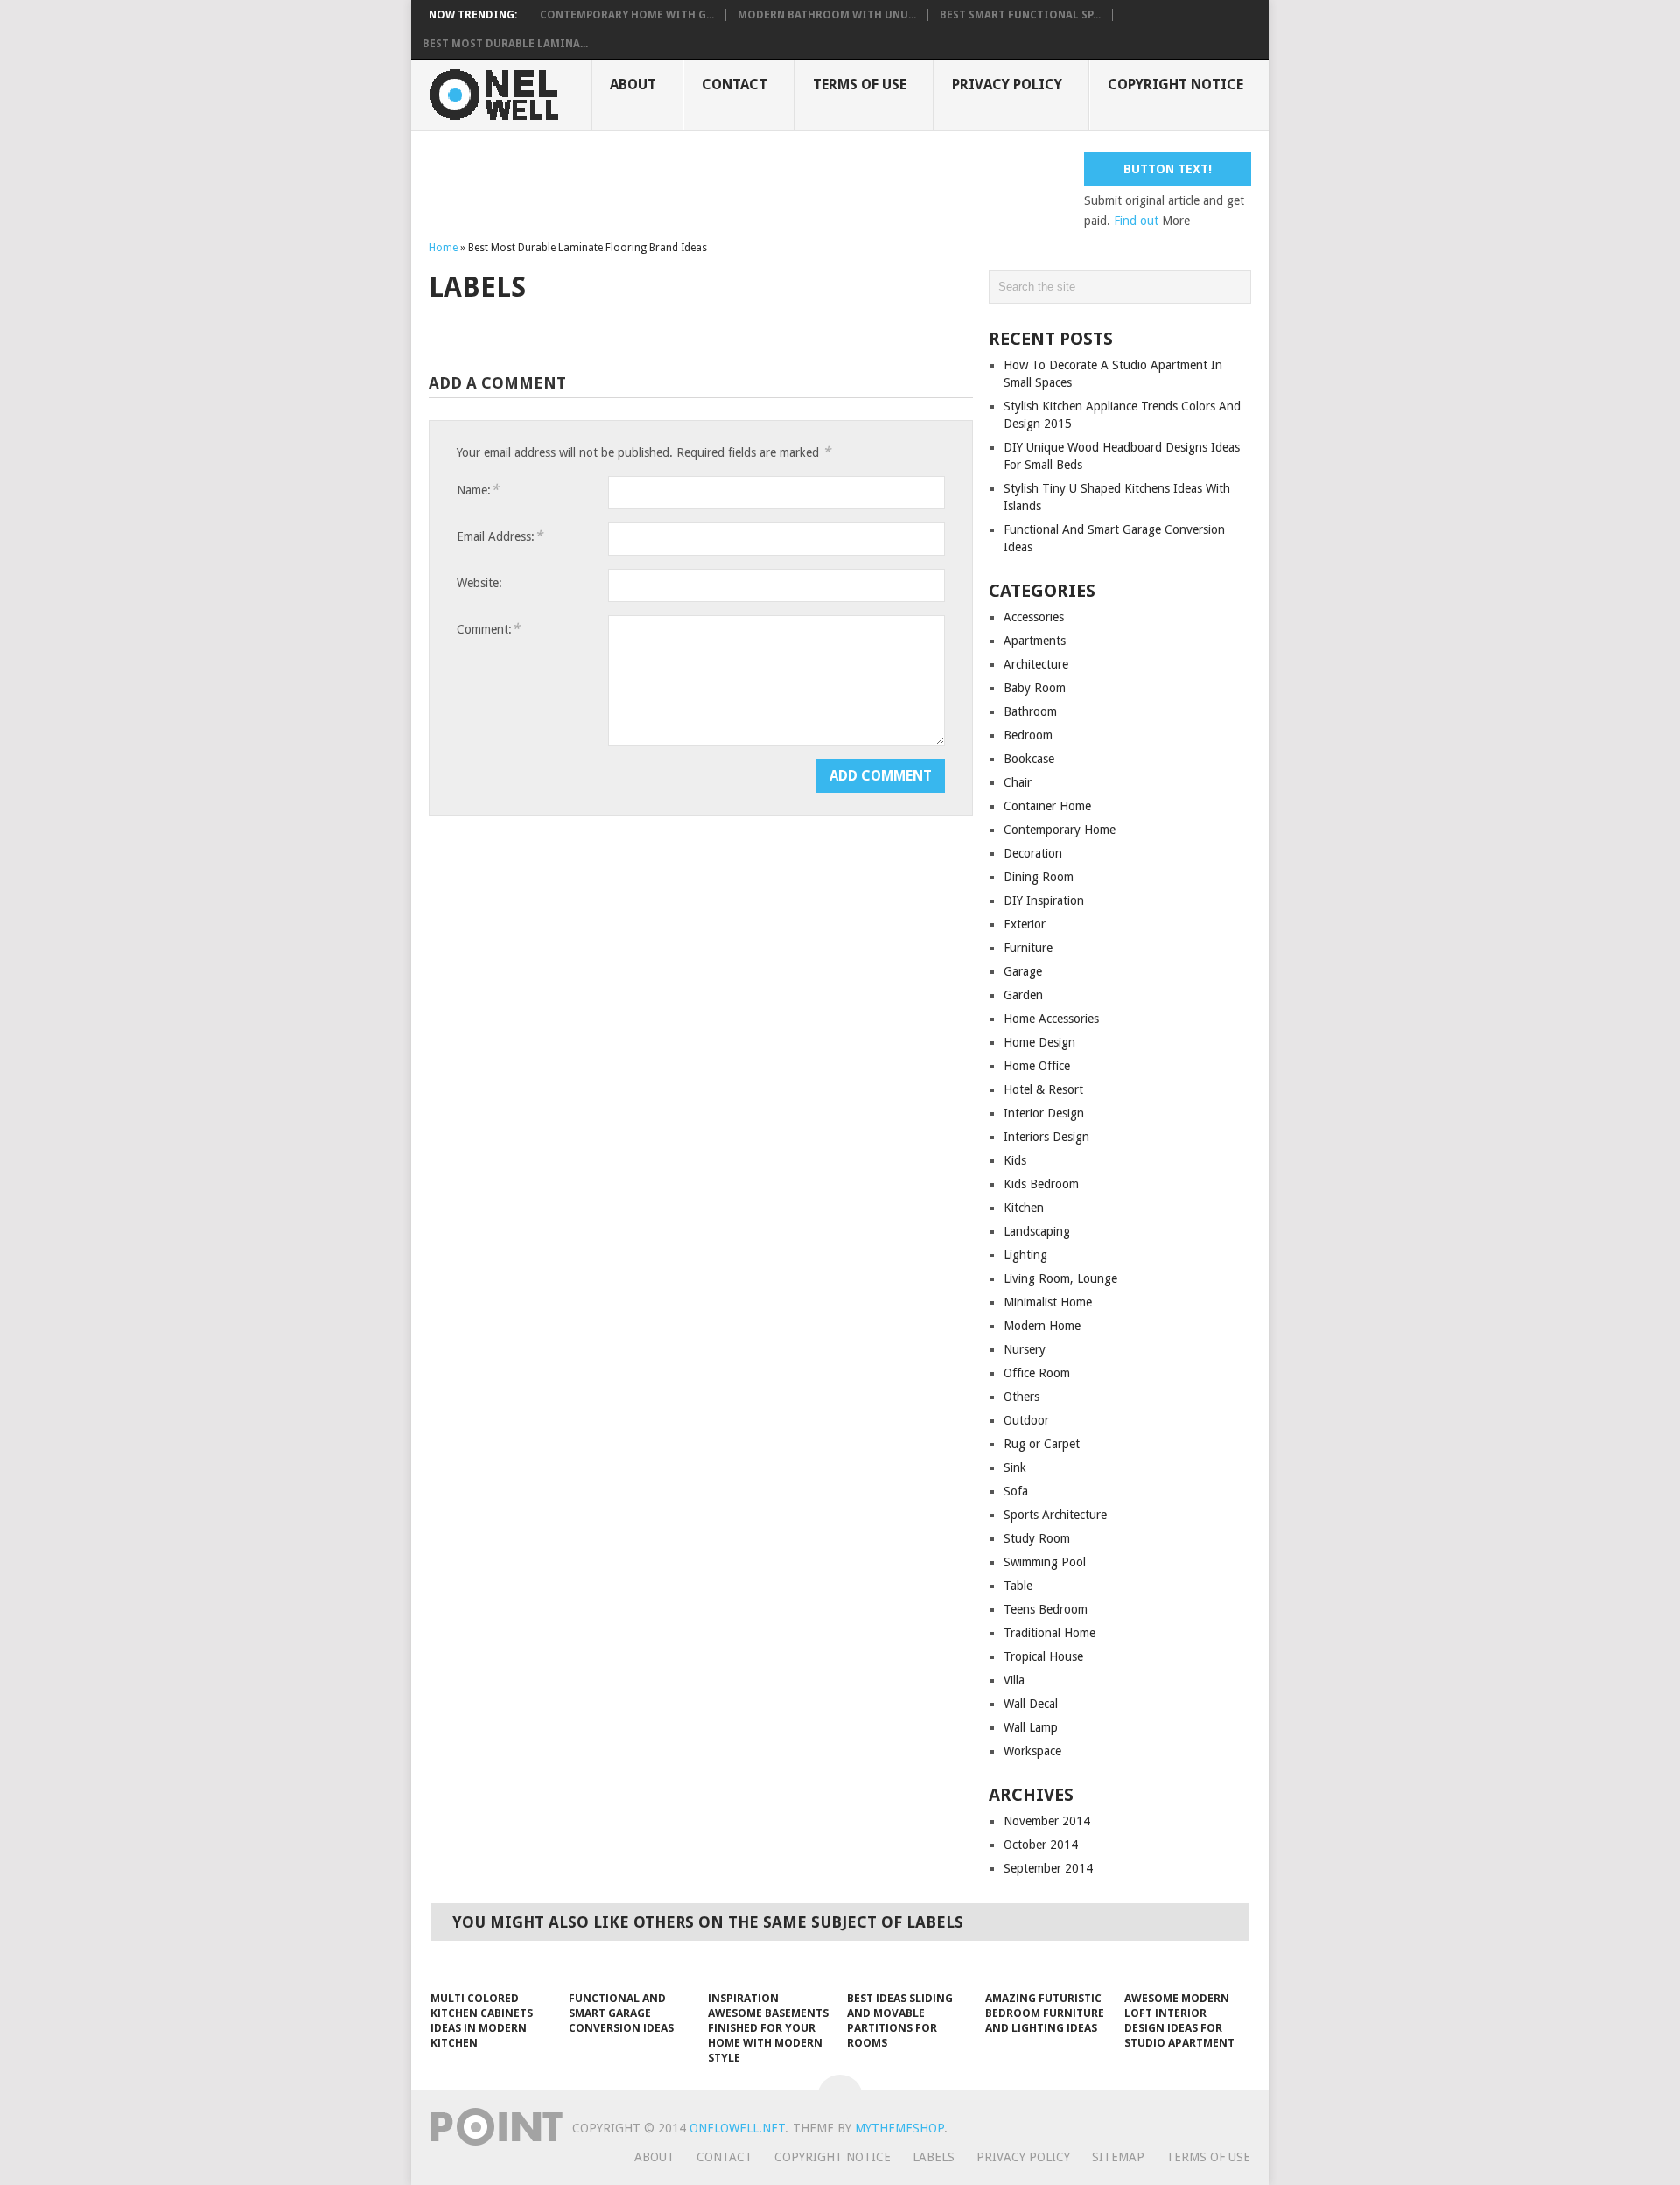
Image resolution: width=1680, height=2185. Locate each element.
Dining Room (1039, 877)
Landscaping (1037, 1231)
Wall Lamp (1031, 1727)
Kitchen (1024, 1208)
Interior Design (1044, 1113)
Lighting (1025, 1255)
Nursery (1025, 1349)
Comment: (488, 629)
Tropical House (1043, 1656)
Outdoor (1026, 1420)
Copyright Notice (1176, 84)
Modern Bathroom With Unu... (827, 15)
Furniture (1028, 948)
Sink (1015, 1467)
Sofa (1016, 1491)
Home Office (1037, 1066)
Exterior (1025, 924)
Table (1018, 1586)
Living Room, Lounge (1060, 1278)
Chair (1018, 782)
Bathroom (1030, 711)
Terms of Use (860, 84)
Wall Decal (1031, 1704)
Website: (479, 583)
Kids (1015, 1160)
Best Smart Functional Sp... (1020, 15)
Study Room (1037, 1538)
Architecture (1036, 664)
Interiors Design (1046, 1137)
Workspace (1032, 1751)
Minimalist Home (1048, 1302)
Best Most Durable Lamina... (505, 44)
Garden (1023, 995)
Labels (934, 2157)
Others (1022, 1397)
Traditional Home (1050, 1633)
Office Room (1037, 1373)
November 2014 (1047, 1821)
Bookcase (1029, 759)
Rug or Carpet (1042, 1444)
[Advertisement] (747, 192)
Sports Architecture (1055, 1515)
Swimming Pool (1045, 1562)
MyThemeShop (899, 2128)
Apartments (1035, 641)
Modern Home (1042, 1326)
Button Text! (1168, 169)
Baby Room (1035, 688)
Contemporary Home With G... (627, 15)
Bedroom (1028, 735)
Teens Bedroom (1046, 1609)
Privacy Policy (1007, 84)
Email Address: (500, 536)
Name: (478, 490)
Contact (735, 84)
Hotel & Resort (1043, 1089)
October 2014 (1041, 1845)
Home (443, 248)
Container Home (1047, 806)
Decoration (1033, 853)
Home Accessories (1051, 1019)
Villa (1014, 1680)
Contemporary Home (1060, 830)
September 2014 (1048, 1868)
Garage (1023, 971)
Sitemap (1118, 2157)
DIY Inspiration (1044, 900)
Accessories (1034, 617)
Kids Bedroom (1041, 1184)
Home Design (1039, 1042)
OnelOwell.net (737, 2128)
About (633, 84)
